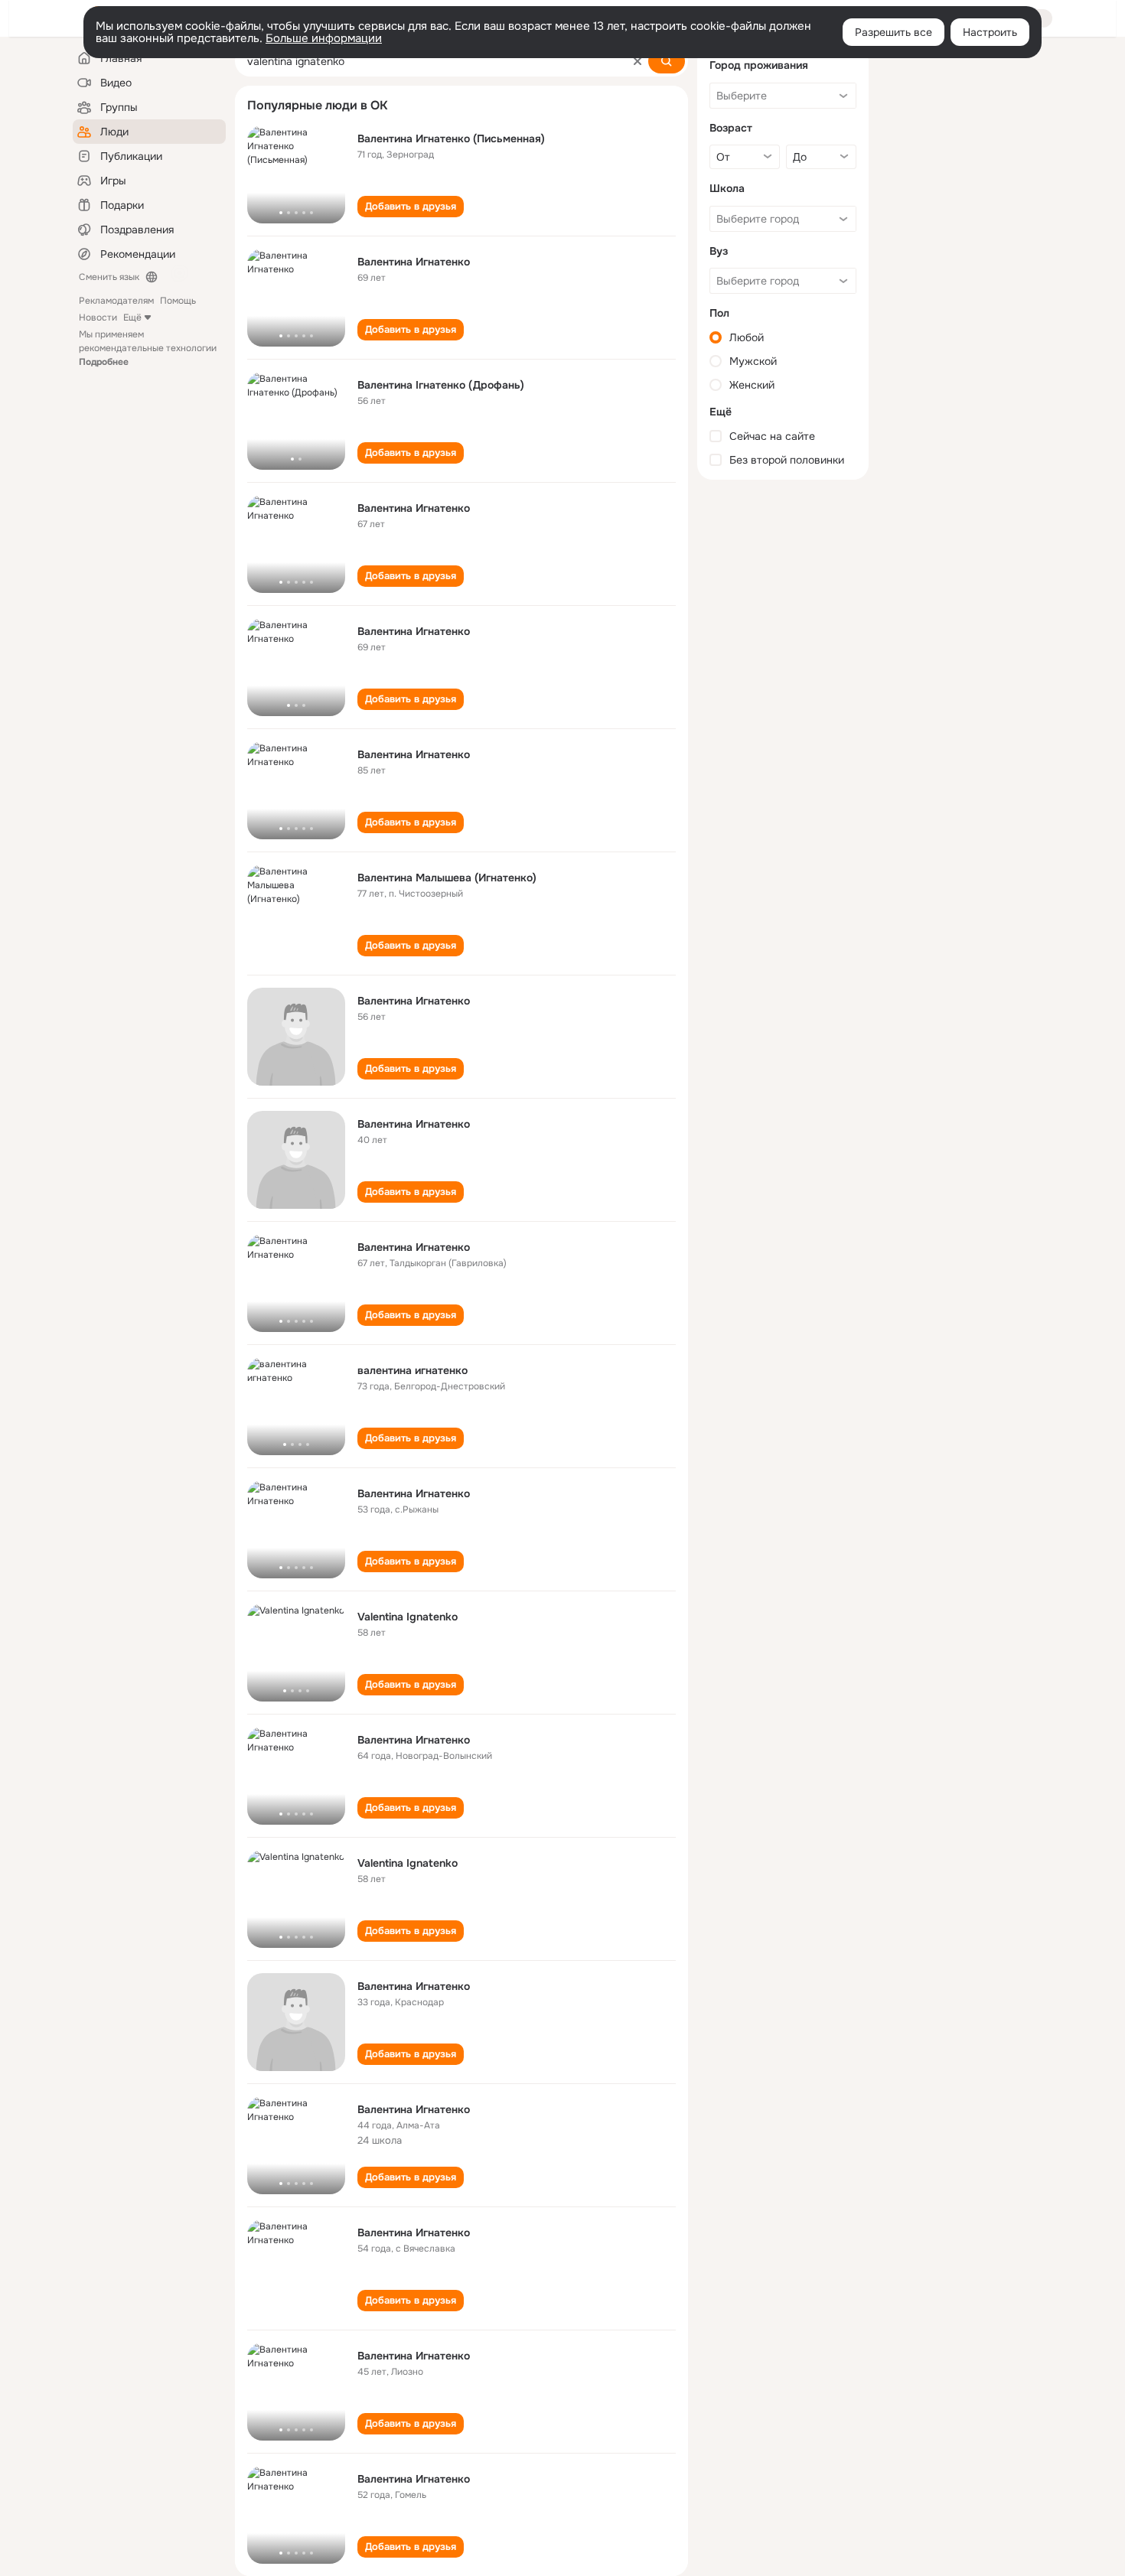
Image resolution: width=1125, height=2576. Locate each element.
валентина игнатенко (412, 1370)
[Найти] (667, 61)
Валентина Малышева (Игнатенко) (447, 878)
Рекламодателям (116, 301)
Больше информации (324, 38)
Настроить (990, 32)
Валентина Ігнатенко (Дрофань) (441, 385)
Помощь (178, 301)
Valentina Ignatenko (408, 1617)
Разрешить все (893, 32)
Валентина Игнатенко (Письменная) (451, 138)
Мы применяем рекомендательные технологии (148, 348)
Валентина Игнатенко (414, 262)
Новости (98, 318)
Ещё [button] (132, 318)
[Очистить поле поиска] (637, 61)
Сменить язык (109, 277)
